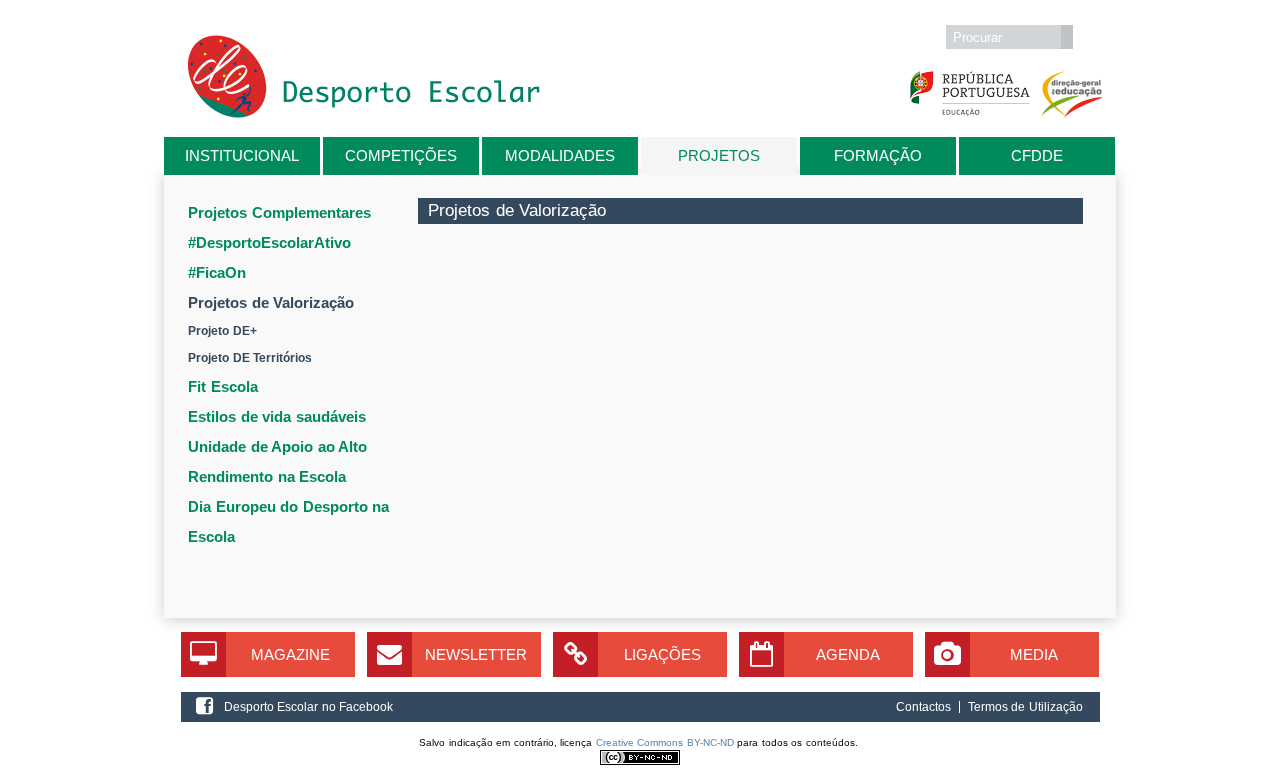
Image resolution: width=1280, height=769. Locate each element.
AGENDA (848, 654)
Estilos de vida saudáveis (277, 416)
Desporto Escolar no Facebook (309, 707)
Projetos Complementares (279, 212)
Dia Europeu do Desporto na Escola (288, 521)
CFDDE (1037, 155)
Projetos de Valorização (271, 302)
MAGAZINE (290, 654)
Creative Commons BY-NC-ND (665, 742)
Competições (401, 155)
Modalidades (560, 155)
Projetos (719, 155)
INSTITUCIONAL (242, 155)
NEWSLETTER (476, 654)
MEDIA (1034, 654)
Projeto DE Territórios (250, 358)
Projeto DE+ (222, 331)
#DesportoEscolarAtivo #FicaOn (269, 257)
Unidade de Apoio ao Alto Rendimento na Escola (277, 461)
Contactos (923, 707)
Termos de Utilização (1025, 707)
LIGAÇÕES (662, 654)
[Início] (364, 113)
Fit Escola (223, 386)
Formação (878, 155)
